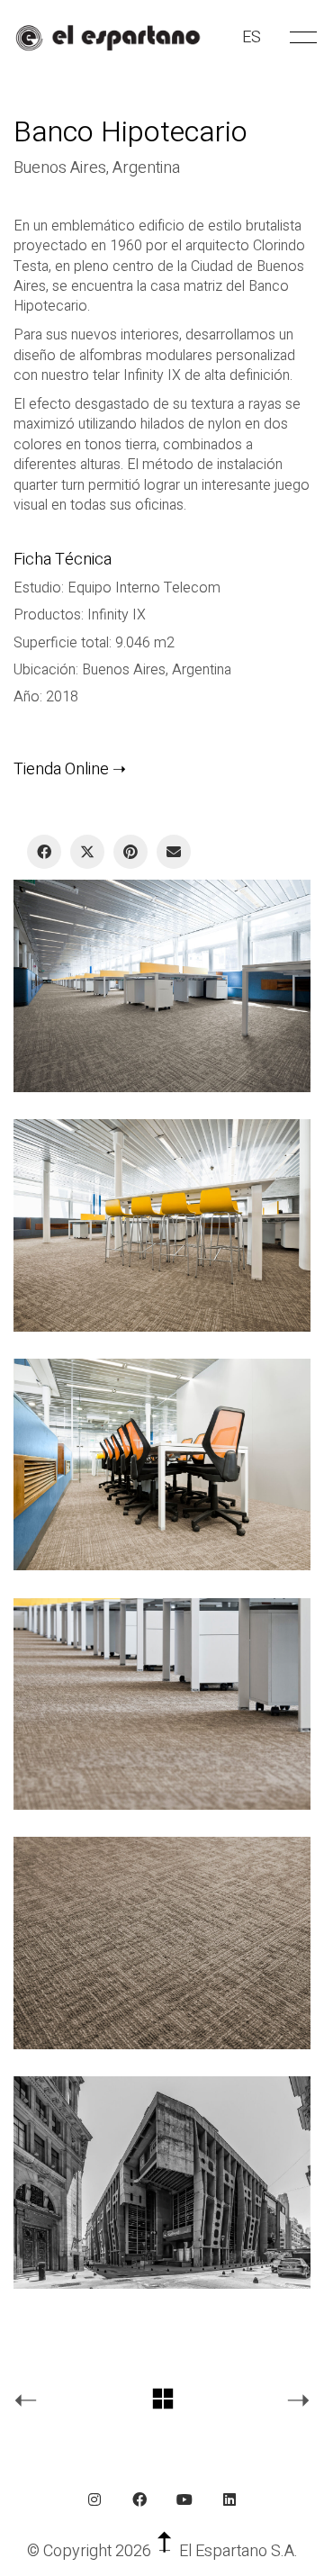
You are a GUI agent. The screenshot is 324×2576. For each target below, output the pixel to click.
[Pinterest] (130, 852)
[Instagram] (94, 2499)
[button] (300, 38)
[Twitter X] (87, 852)
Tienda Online (61, 769)
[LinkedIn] (229, 2499)
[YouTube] (184, 2499)
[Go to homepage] (108, 38)
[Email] (174, 852)
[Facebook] (44, 852)
